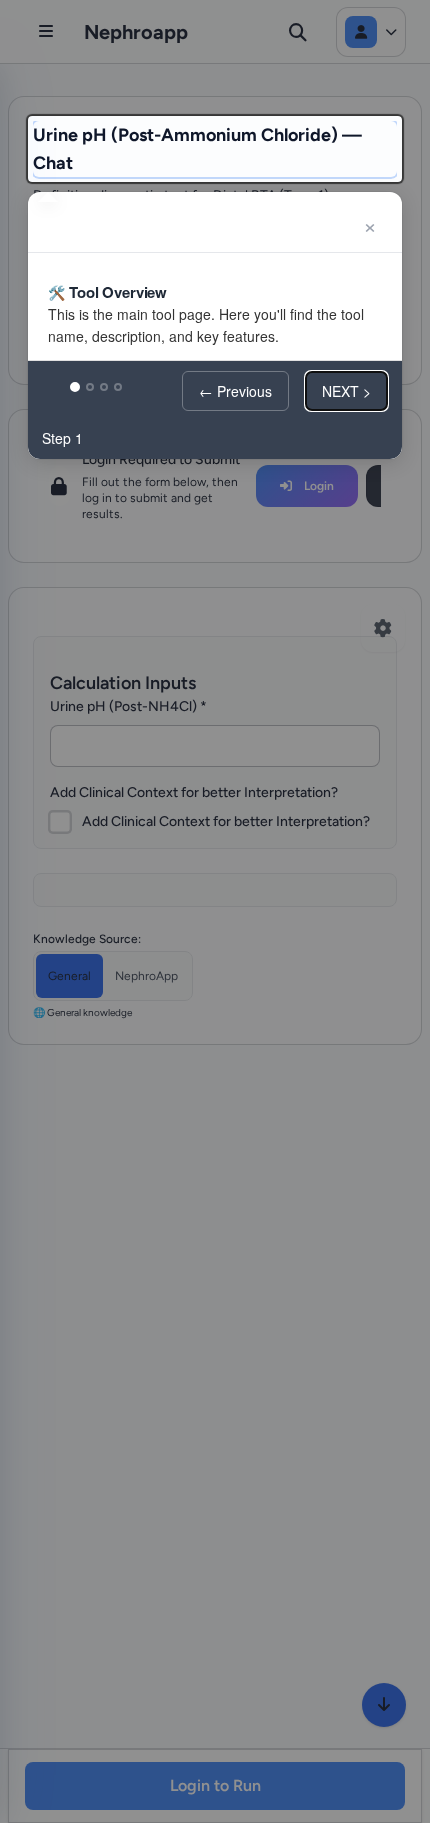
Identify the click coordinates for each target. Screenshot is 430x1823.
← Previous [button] (235, 391)
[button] (370, 224)
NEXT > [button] (346, 391)
